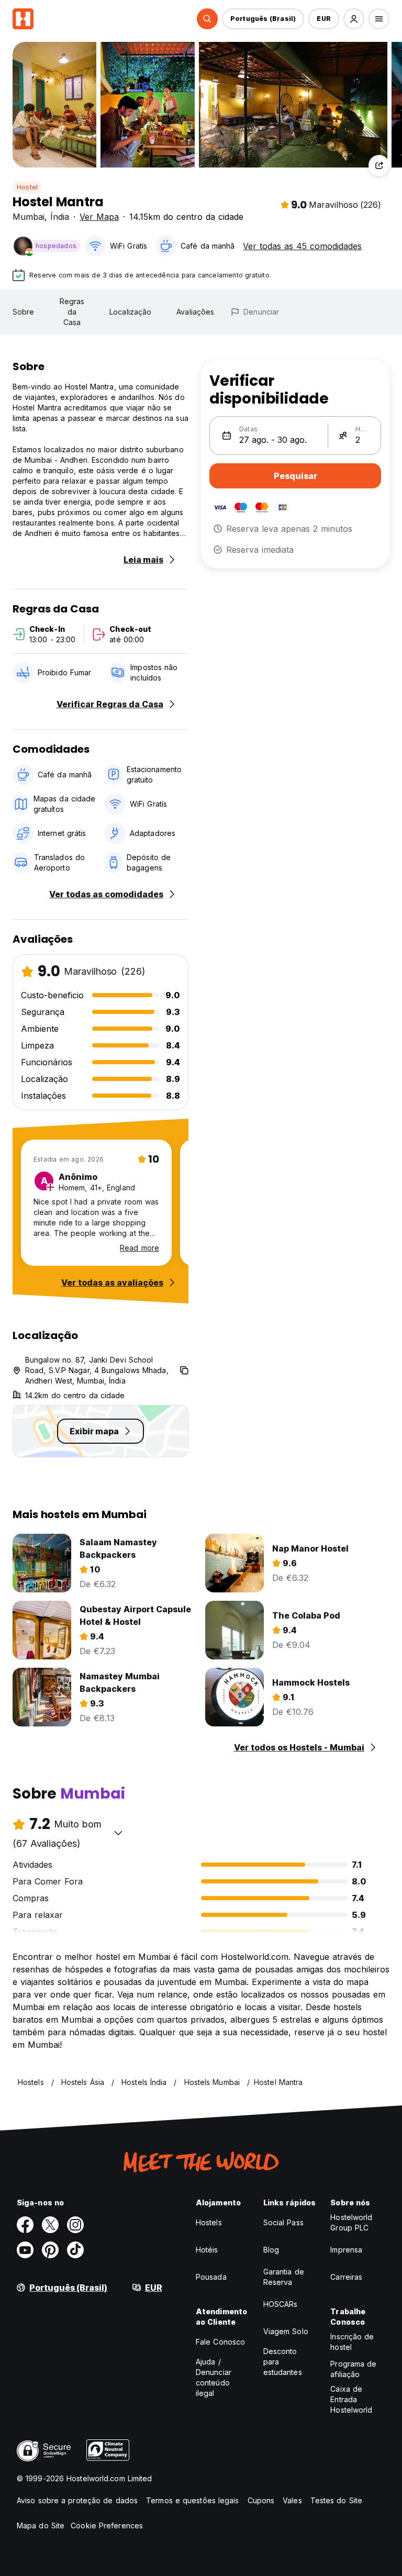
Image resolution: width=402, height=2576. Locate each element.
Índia (60, 217)
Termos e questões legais (192, 2500)
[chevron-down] (118, 1833)
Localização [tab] (130, 312)
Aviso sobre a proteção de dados (77, 2500)
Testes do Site (336, 2500)
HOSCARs (281, 2304)
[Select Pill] (207, 19)
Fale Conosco (220, 2342)
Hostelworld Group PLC (351, 2222)
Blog (271, 2250)
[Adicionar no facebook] (25, 2225)
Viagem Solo (286, 2331)
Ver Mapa (99, 217)
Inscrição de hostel (352, 2342)
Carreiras (346, 2277)
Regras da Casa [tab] (72, 312)
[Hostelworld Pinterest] (50, 2250)
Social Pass (283, 2222)
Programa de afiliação (353, 2369)
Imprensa (346, 2250)
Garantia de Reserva (284, 2277)
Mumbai (29, 217)
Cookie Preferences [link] (107, 2525)
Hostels (209, 2222)
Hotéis (207, 2250)
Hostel (27, 187)
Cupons (261, 2500)
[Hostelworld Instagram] (75, 2225)
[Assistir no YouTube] (25, 2250)
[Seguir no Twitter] (50, 2225)
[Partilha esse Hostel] (379, 165)
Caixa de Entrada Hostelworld (351, 2399)
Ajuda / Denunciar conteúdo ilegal (214, 2377)
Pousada (211, 2277)
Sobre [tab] (24, 312)
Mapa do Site (41, 2525)
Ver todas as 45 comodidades (302, 246)
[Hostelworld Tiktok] (75, 2250)
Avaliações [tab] (195, 312)
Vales (292, 2500)
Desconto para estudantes (283, 2362)
